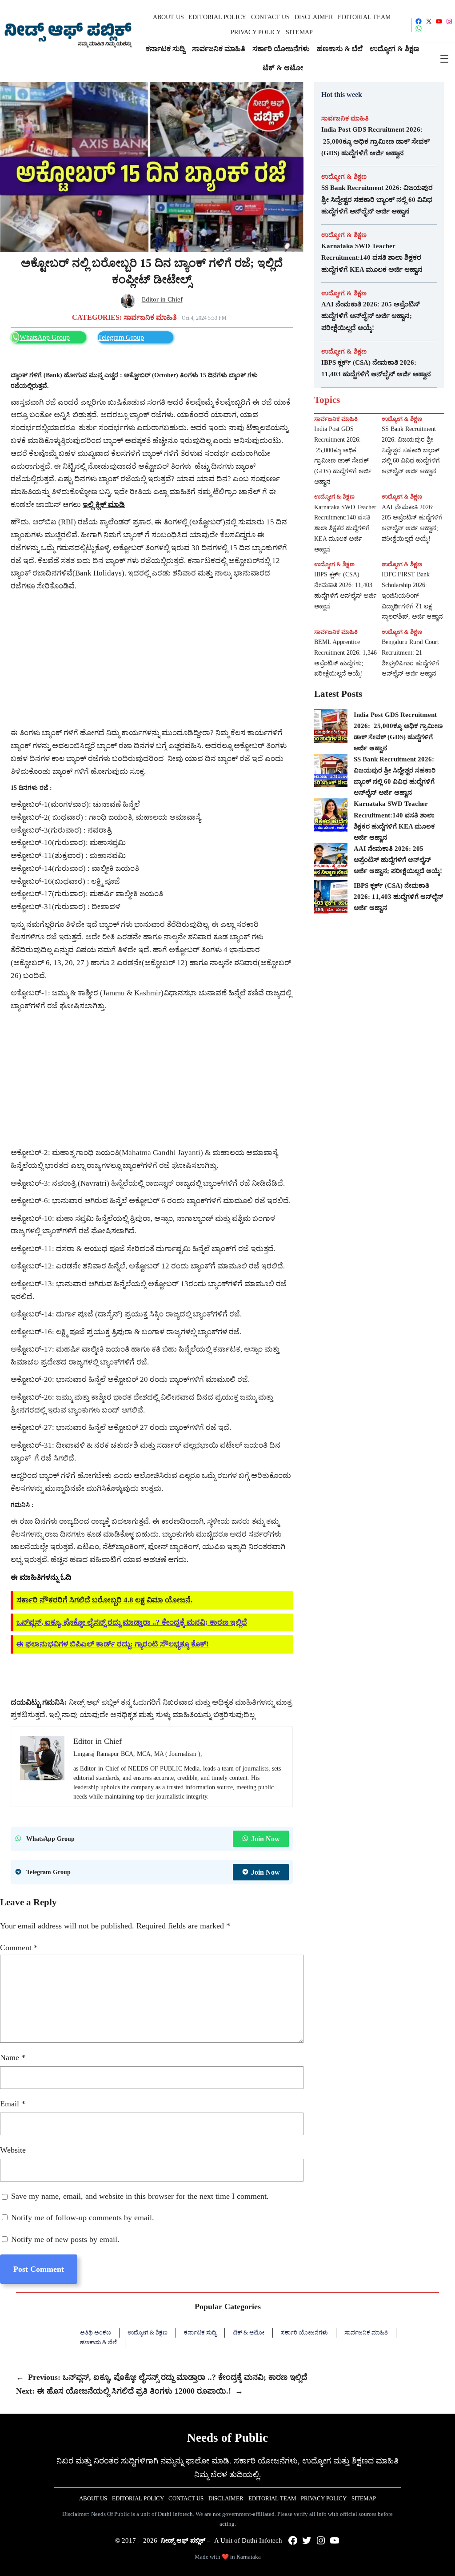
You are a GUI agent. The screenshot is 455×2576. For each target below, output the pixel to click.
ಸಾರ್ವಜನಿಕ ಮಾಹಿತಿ (150, 318)
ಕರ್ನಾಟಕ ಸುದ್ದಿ (200, 2332)
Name (13, 2057)
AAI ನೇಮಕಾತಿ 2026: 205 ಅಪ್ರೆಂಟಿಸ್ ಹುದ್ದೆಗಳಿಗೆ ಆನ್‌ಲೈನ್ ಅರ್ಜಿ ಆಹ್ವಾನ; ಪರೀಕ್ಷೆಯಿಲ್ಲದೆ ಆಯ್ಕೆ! (371, 316)
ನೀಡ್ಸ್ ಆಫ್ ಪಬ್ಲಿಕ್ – (186, 2540)
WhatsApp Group (45, 337)
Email (13, 2104)
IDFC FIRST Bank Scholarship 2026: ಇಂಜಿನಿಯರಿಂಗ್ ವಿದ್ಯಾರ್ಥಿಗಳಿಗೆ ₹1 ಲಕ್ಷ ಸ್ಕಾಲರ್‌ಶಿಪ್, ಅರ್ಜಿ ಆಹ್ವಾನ (412, 596)
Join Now (265, 1839)
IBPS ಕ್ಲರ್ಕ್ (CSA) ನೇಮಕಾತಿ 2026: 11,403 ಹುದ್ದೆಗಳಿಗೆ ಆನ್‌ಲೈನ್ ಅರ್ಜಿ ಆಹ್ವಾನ (376, 368)
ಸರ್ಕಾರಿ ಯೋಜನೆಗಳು (304, 2332)
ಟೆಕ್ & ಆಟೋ (249, 2332)
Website (13, 2150)
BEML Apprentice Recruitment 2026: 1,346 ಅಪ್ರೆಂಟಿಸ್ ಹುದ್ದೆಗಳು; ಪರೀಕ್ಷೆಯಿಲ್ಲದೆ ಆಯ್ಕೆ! (345, 658)
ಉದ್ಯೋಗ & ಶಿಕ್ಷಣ (344, 177)
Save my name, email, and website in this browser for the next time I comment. (140, 2196)
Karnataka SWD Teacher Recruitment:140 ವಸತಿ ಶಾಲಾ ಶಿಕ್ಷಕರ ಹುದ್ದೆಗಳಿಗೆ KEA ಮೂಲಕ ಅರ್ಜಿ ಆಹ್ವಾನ (372, 258)
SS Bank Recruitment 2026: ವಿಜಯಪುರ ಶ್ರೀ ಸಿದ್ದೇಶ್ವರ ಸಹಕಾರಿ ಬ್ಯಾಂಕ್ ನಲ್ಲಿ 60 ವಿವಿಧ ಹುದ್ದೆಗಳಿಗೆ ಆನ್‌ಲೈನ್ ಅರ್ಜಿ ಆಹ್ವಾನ (377, 199)
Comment (19, 1948)
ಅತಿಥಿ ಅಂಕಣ (96, 2332)
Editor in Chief (162, 299)
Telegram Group (121, 337)
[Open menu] (444, 59)
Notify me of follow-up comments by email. (83, 2218)
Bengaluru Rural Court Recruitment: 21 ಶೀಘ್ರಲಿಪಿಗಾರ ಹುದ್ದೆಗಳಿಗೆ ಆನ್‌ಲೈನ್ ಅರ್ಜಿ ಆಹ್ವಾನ (411, 658)
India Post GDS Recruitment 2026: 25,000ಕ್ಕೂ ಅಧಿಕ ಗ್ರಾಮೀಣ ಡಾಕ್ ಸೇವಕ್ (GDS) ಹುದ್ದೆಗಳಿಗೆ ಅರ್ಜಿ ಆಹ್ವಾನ (375, 141)
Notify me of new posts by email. (65, 2239)
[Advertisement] (152, 660)
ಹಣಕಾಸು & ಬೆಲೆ (98, 2342)
